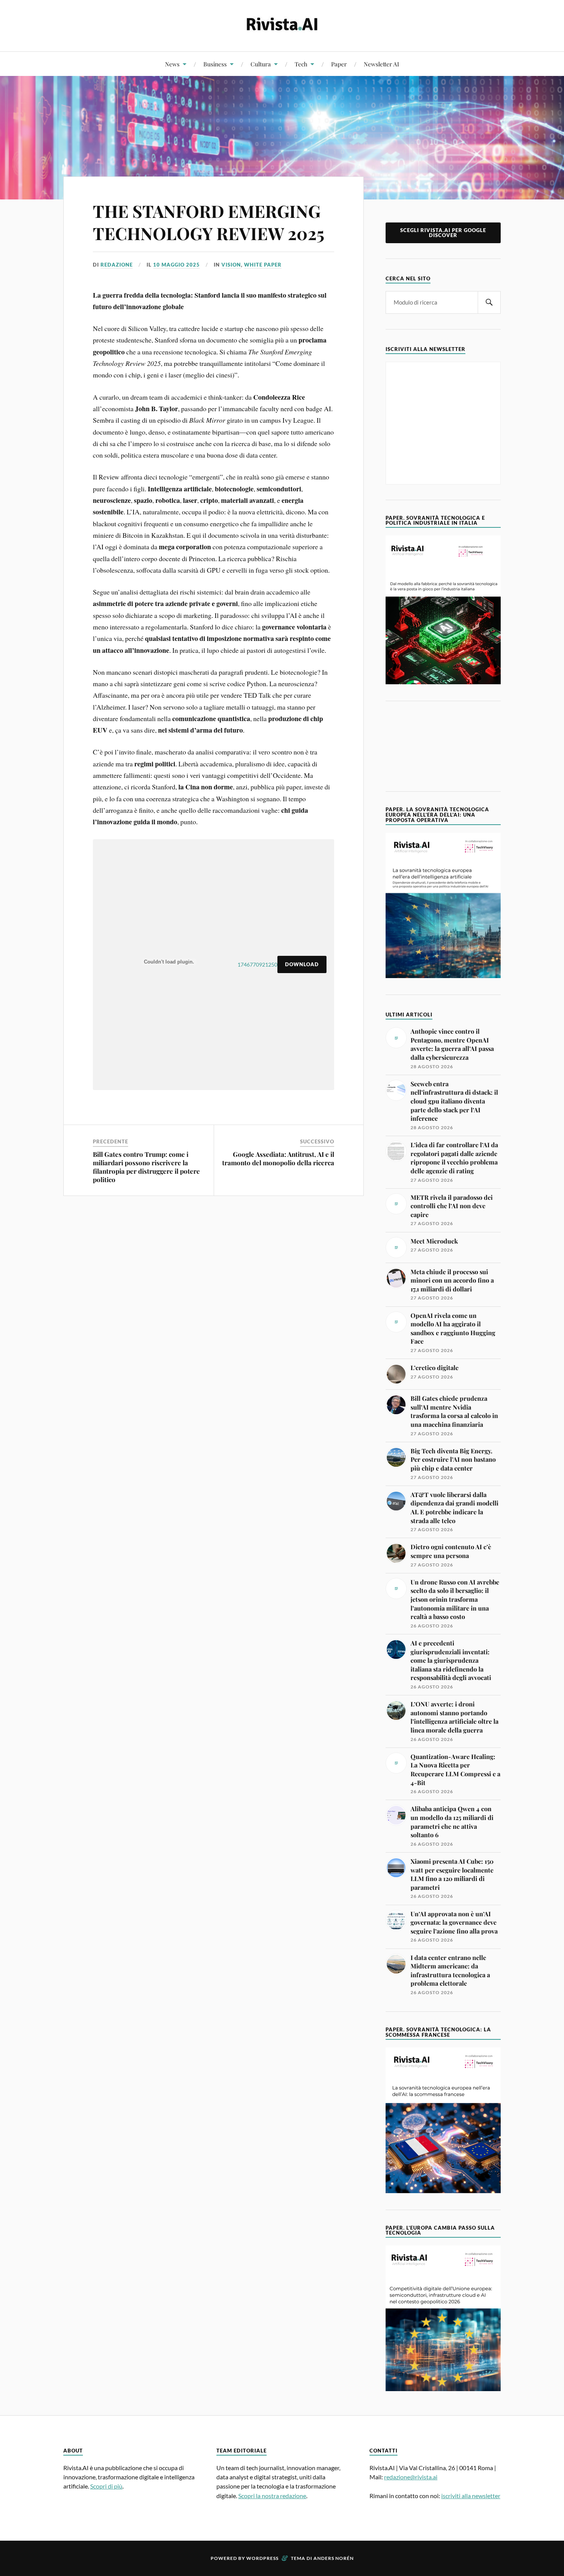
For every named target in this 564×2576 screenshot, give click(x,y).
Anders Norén (334, 2558)
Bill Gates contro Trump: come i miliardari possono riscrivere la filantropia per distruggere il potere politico (146, 1167)
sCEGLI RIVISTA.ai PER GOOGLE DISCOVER (443, 233)
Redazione (117, 265)
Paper (339, 64)
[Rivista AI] (282, 25)
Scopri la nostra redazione (272, 2496)
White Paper (263, 265)
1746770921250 (257, 964)
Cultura (261, 64)
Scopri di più (106, 2486)
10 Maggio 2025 (176, 265)
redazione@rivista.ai (411, 2477)
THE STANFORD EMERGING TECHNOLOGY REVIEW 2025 (209, 222)
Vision (231, 265)
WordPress (262, 2558)
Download (302, 964)
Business (215, 64)
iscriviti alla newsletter (471, 2496)
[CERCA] (489, 302)
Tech (301, 64)
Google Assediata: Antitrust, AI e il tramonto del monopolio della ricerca (278, 1158)
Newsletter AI (381, 64)
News (172, 64)
